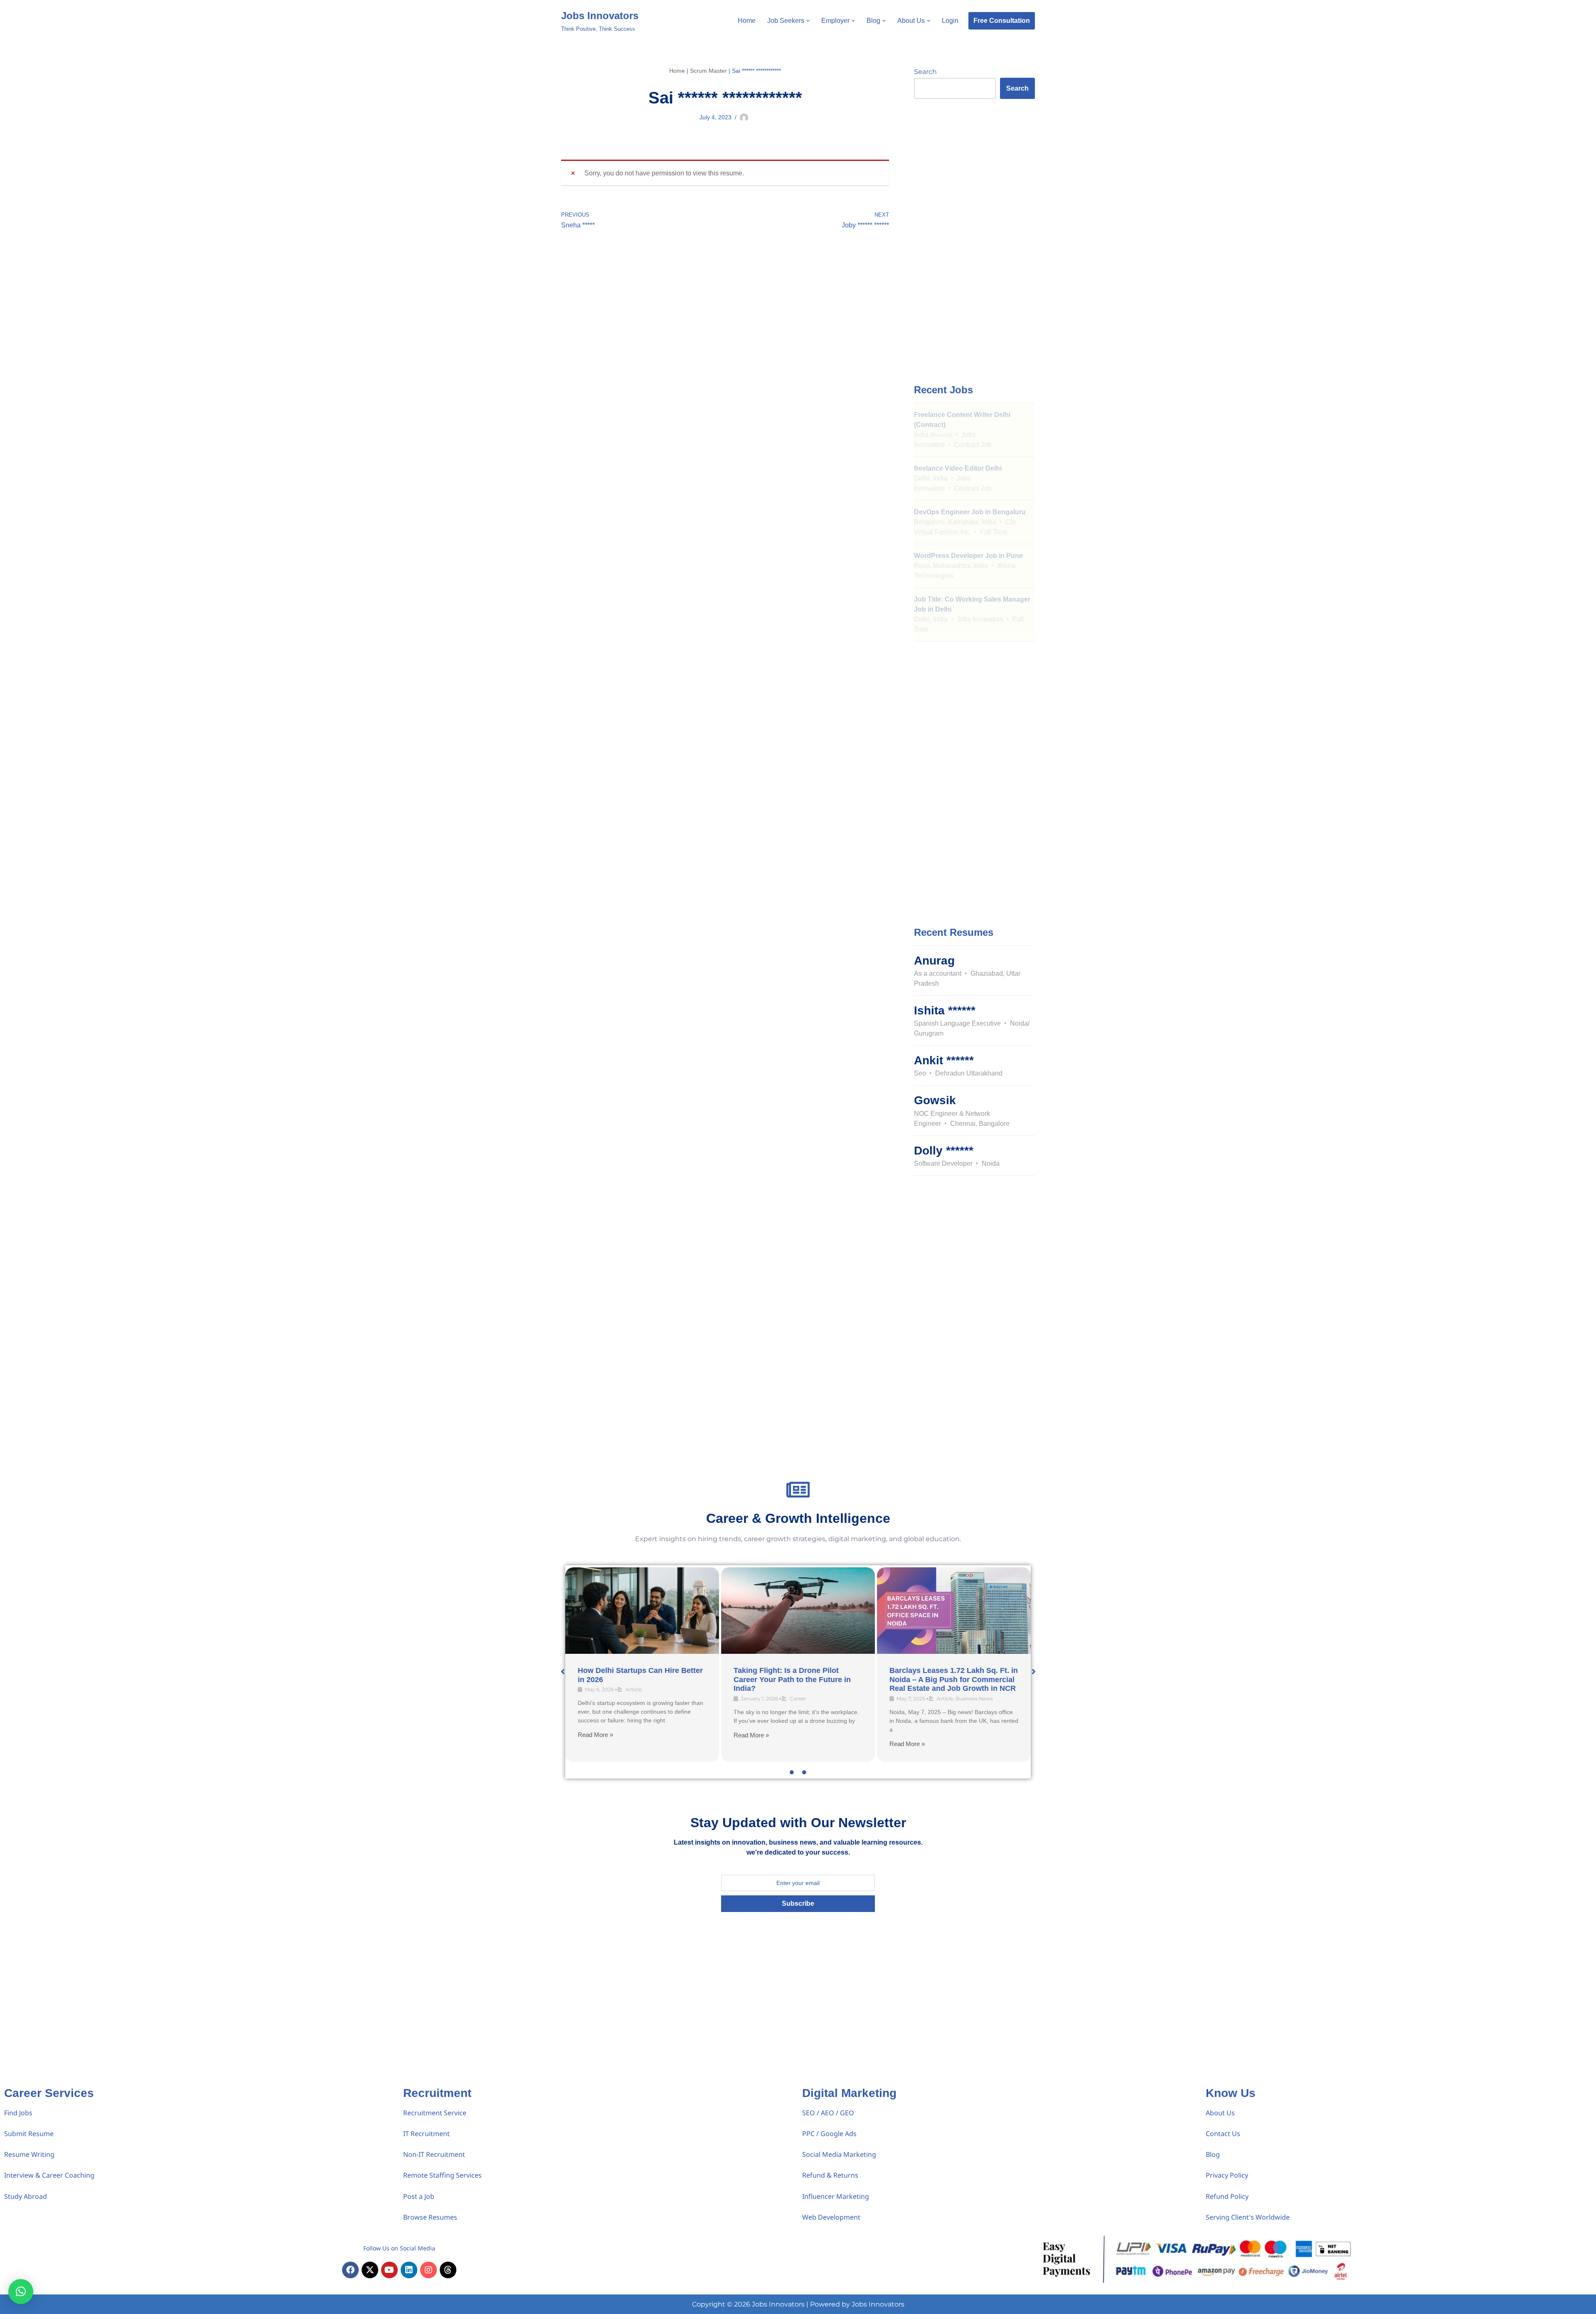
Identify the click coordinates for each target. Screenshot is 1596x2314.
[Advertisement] (974, 240)
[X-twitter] (370, 2270)
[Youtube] (389, 2270)
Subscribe (798, 1903)
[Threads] (448, 2270)
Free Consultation (1002, 21)
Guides (805, 1689)
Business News (663, 1698)
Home (747, 21)
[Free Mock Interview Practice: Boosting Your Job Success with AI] (798, 1611)
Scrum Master (708, 71)
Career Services (49, 2093)
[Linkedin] (409, 2270)
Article (633, 1698)
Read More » (595, 1744)
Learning (827, 1689)
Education (965, 1698)
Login (950, 21)
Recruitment (437, 2093)
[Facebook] (350, 2270)
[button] (808, 21)
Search (925, 72)
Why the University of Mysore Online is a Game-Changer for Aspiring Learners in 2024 (942, 1679)
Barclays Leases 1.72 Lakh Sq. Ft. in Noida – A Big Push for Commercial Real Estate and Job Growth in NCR (642, 1679)
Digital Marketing (849, 2093)
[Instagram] (429, 2270)
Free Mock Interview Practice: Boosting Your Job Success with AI (796, 1675)
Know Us (1231, 2093)
